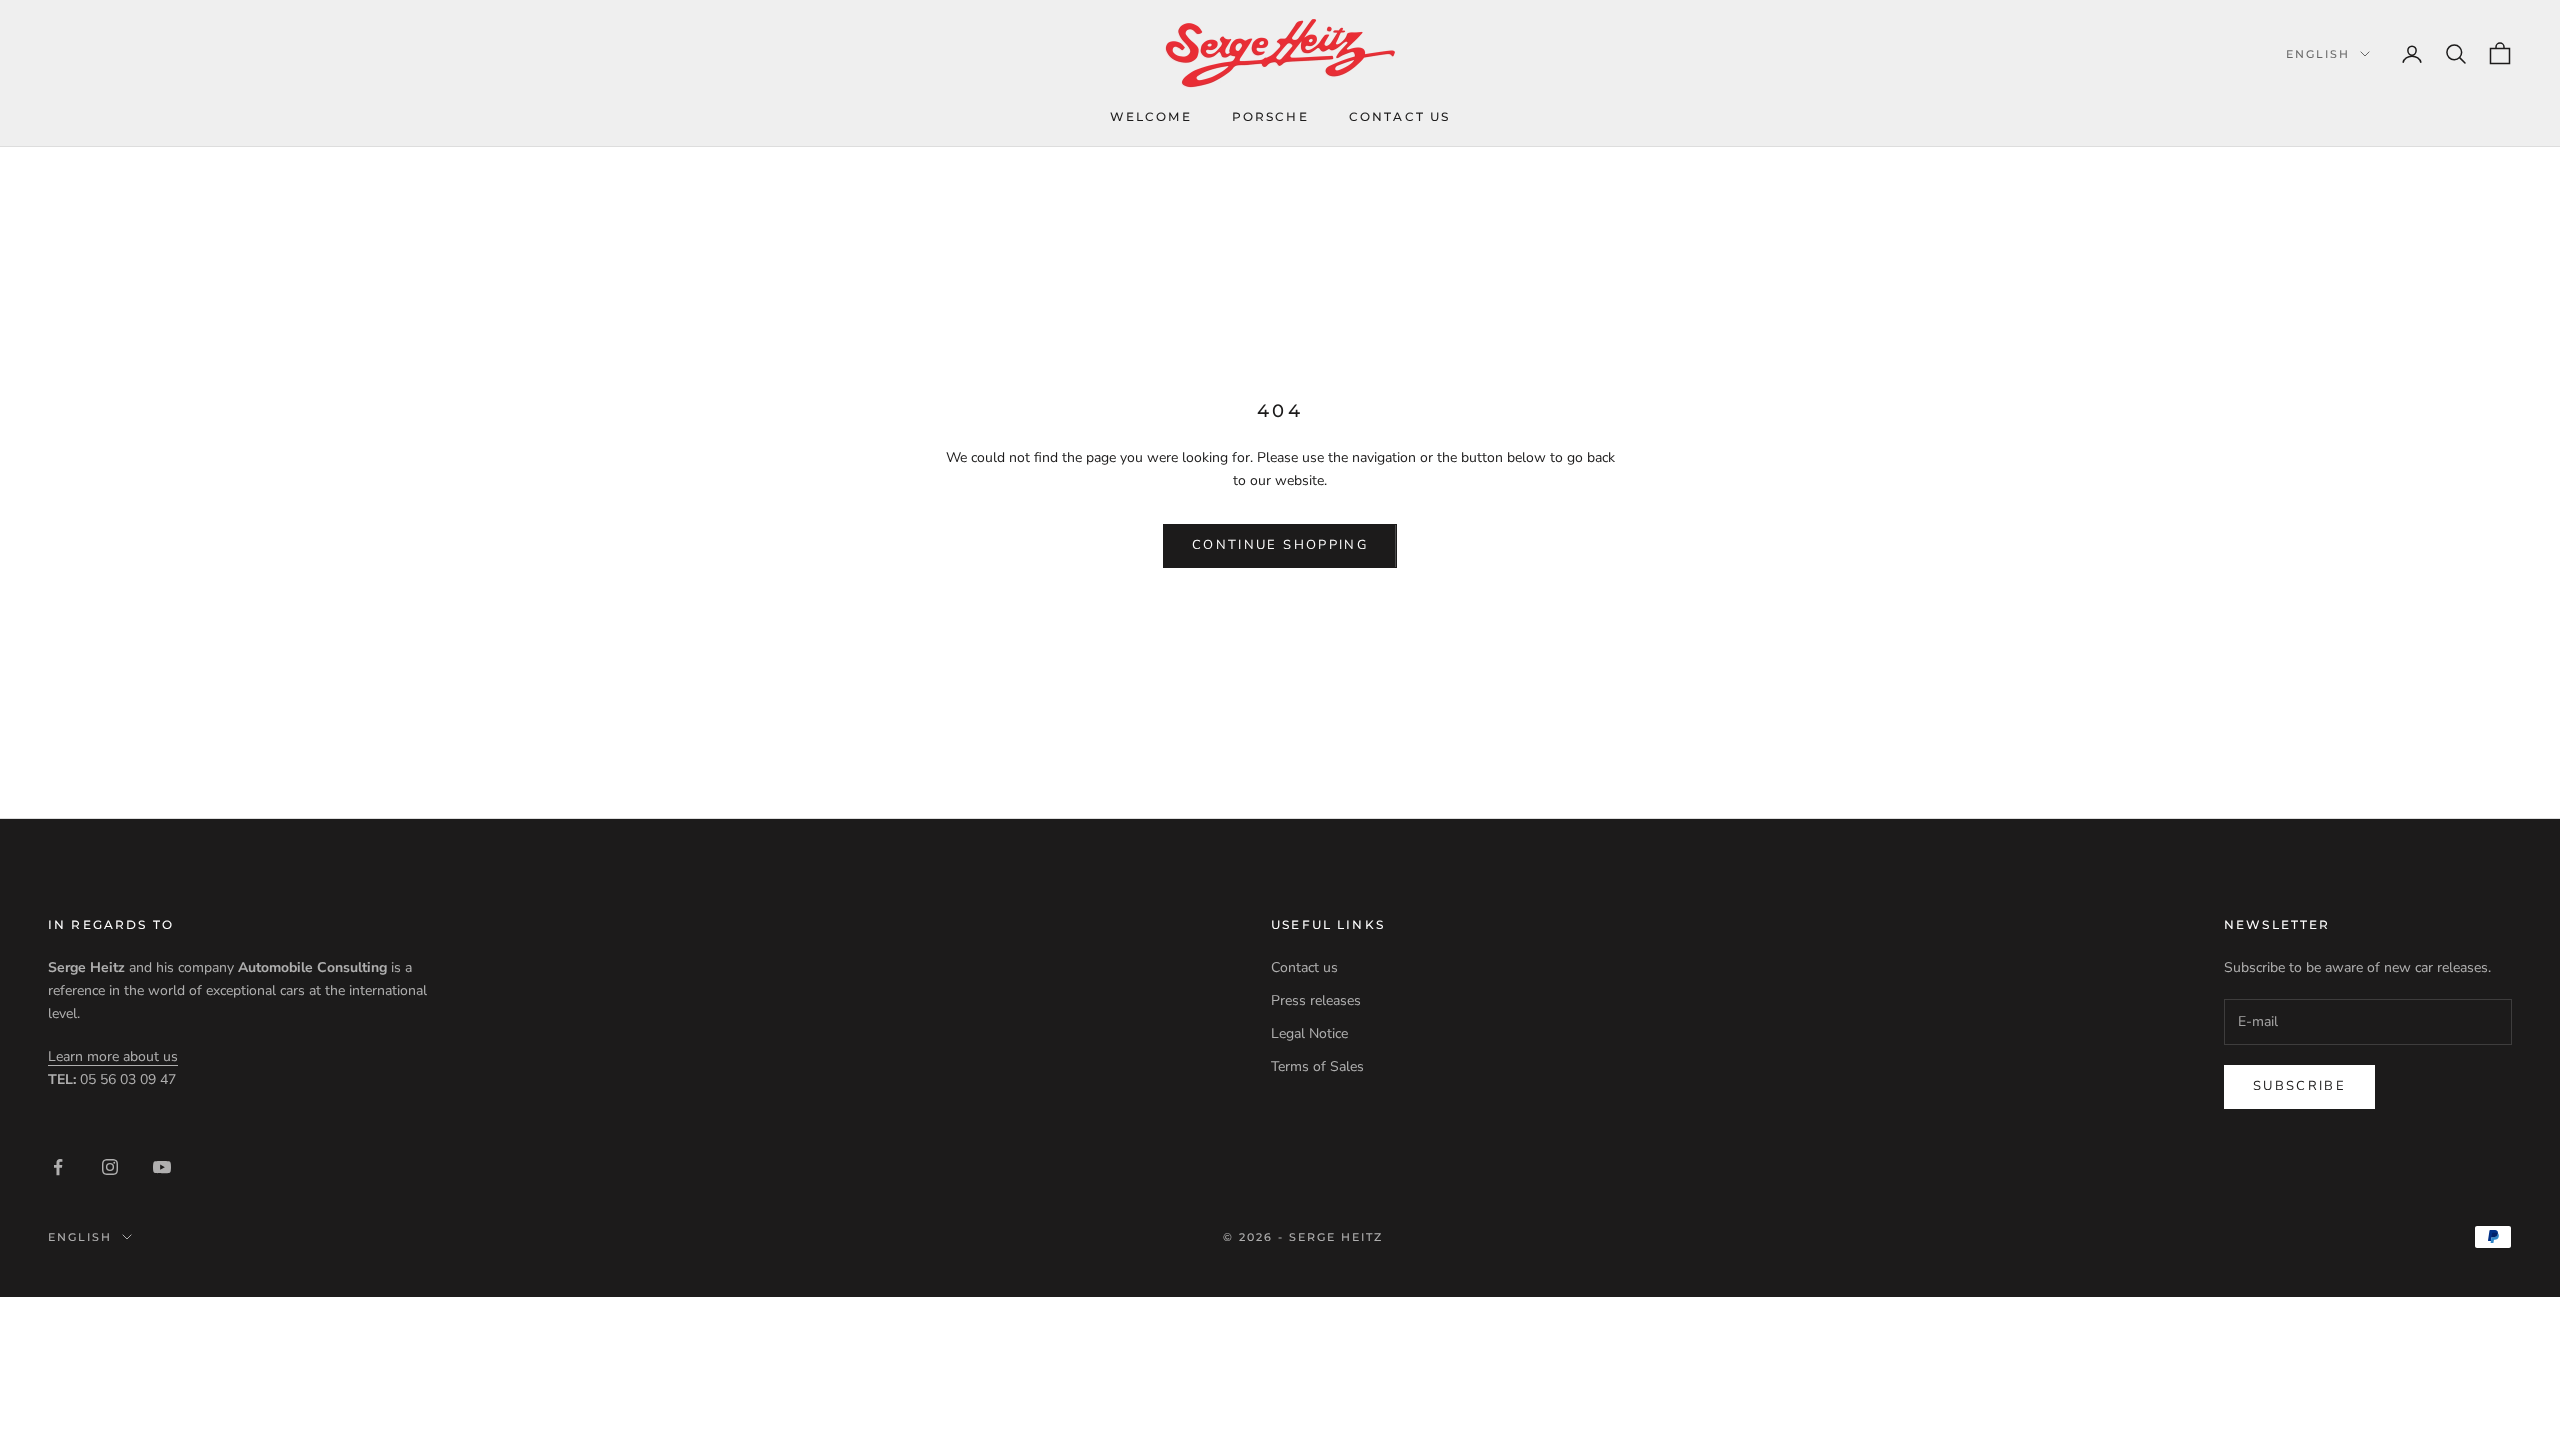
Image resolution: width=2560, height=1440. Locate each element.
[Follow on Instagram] (110, 1167)
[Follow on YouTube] (162, 1167)
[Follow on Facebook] (58, 1167)
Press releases (1316, 1000)
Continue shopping (1280, 545)
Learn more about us (113, 1056)
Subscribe (2299, 1086)
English (2318, 54)
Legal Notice (1309, 1033)
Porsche (1270, 116)
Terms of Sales (1317, 1066)
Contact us (1400, 116)
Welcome (1151, 116)
